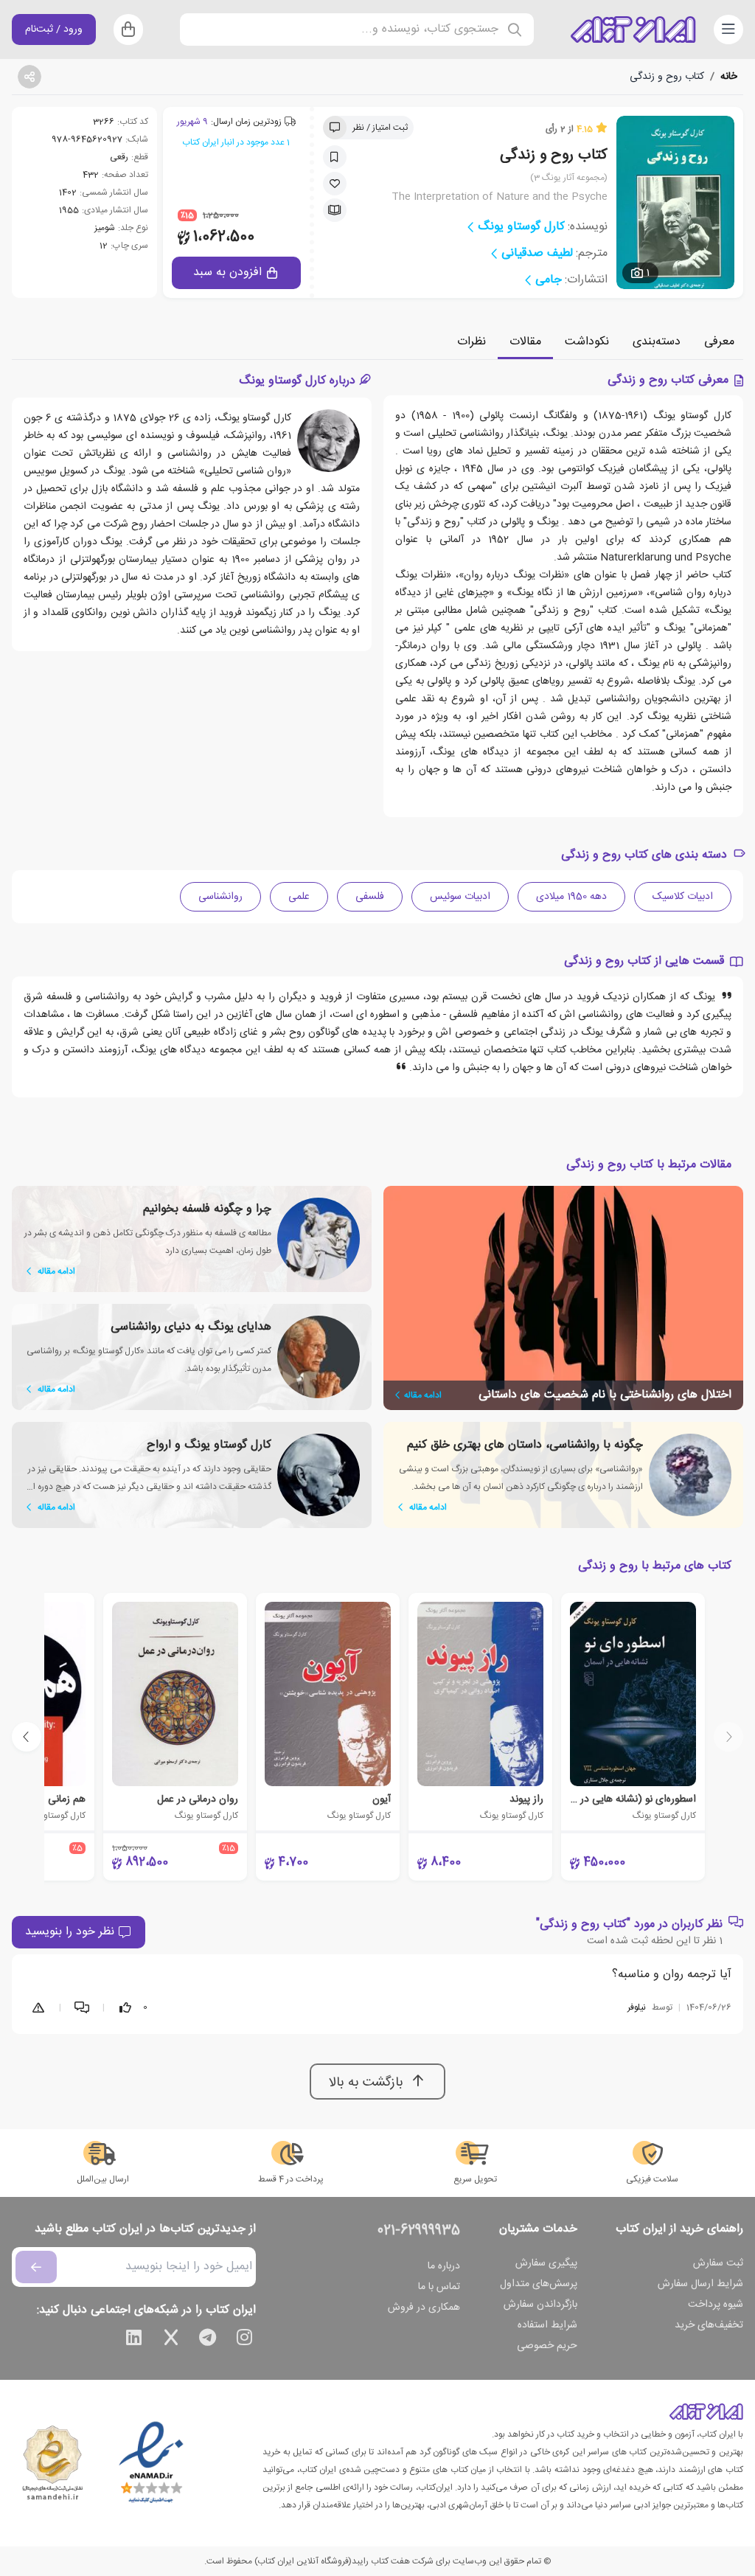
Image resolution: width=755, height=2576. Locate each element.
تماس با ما (439, 2287)
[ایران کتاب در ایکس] (171, 2340)
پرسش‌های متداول (539, 2284)
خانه (729, 77)
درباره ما (444, 2266)
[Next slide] (27, 1737)
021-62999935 (419, 2231)
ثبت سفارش (718, 2263)
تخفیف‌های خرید (709, 2325)
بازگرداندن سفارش (540, 2305)
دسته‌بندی (657, 342)
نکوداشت (587, 342)
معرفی (719, 342)
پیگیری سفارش (546, 2263)
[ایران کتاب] (633, 29)
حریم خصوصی (547, 2346)
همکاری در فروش (424, 2308)
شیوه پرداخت (716, 2305)
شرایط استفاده (547, 2325)
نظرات (472, 342)
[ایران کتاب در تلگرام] (208, 2340)
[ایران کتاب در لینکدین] (134, 2340)
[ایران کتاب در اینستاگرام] (245, 2340)
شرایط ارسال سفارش (700, 2284)
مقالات (525, 342)
